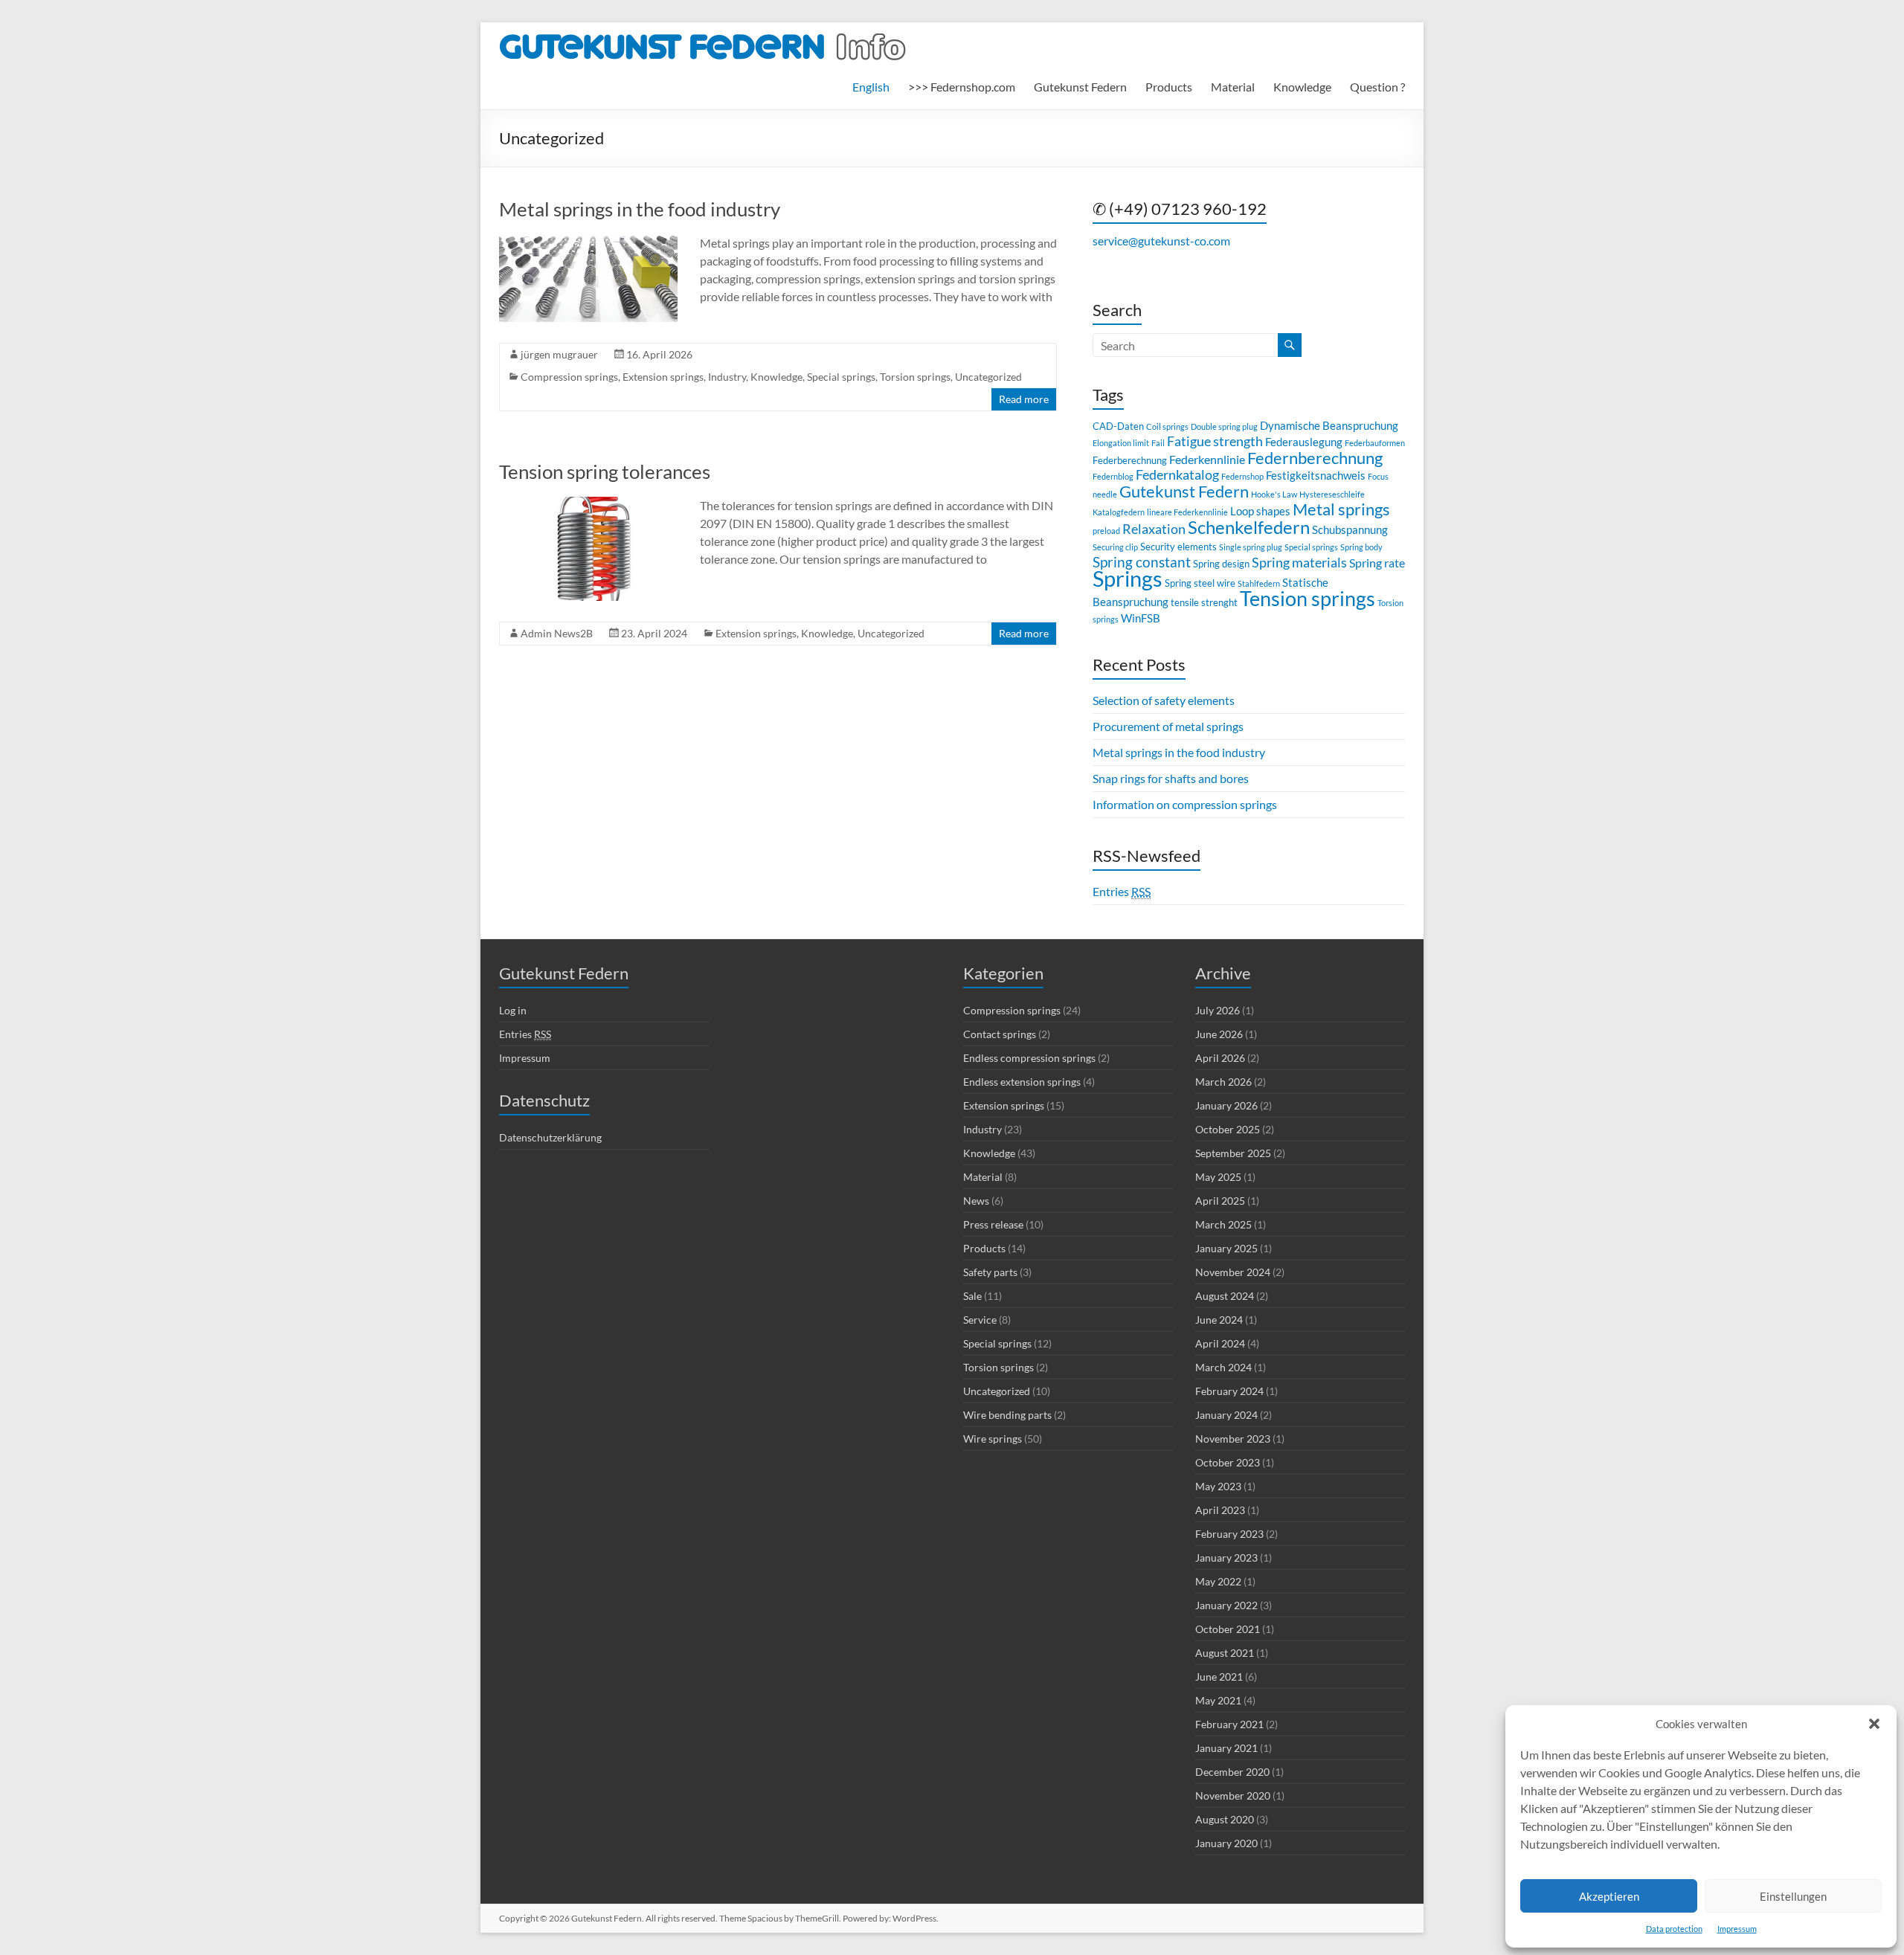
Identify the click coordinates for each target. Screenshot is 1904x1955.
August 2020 (1225, 1819)
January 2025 (1226, 1248)
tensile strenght (1204, 602)
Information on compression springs (1185, 804)
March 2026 (1223, 1082)
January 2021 (1226, 1748)
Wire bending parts (1007, 1415)
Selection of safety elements (1164, 700)
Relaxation (1154, 529)
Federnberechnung (1315, 458)
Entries (1122, 891)
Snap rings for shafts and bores (1171, 778)
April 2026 (1220, 1058)
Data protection (1674, 1929)
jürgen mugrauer (559, 354)
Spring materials (1299, 563)
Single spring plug (1251, 547)
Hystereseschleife (1332, 494)
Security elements (1178, 547)
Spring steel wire (1200, 583)
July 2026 (1218, 1010)
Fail (1158, 443)
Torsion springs (915, 377)
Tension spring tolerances (605, 471)
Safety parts (990, 1272)
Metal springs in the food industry (640, 209)
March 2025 (1223, 1224)
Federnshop (1242, 476)
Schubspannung (1350, 529)
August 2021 (1225, 1653)
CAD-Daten (1118, 426)
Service (980, 1320)
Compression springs (569, 377)
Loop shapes (1260, 511)
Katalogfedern (1119, 512)
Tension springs (1308, 599)
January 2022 (1226, 1605)
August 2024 (1225, 1296)
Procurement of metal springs (1168, 726)
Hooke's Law (1274, 494)
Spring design (1221, 564)
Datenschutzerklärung (550, 1137)
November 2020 (1233, 1795)
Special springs (841, 377)
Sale (972, 1296)
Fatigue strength (1215, 441)
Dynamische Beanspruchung (1329, 425)
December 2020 (1232, 1772)
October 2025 (1228, 1129)
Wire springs (993, 1439)
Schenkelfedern (1249, 527)
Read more (1024, 399)
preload (1106, 531)
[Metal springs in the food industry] (588, 241)
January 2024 (1226, 1415)
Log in (513, 1010)
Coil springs (1167, 426)
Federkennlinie (1207, 459)
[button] (1874, 1724)
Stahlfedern (1259, 583)
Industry (727, 377)
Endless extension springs (1022, 1082)
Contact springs (1000, 1034)
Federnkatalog (1177, 475)
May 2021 (1218, 1700)
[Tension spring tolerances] (588, 504)
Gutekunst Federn (1080, 87)
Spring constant (1142, 562)
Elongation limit (1121, 443)
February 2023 (1229, 1534)
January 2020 (1226, 1843)
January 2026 (1226, 1105)
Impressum (1737, 1929)
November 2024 (1233, 1272)
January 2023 (1226, 1558)
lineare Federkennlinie (1187, 512)
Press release (993, 1224)
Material (1233, 87)
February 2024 (1229, 1391)
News (976, 1201)
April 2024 (1220, 1343)
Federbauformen (1375, 443)
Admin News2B (557, 633)
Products (1169, 87)
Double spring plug (1224, 426)
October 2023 (1228, 1462)
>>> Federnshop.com (962, 87)
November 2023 (1233, 1439)
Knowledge (1302, 87)
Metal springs (1341, 509)
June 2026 (1219, 1034)
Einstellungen (1793, 1896)
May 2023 (1218, 1486)
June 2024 (1219, 1320)
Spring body (1361, 547)
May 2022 (1218, 1581)
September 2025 (1233, 1153)
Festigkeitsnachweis (1316, 475)
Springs (1128, 578)
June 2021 (1219, 1677)
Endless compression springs (1029, 1058)
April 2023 (1220, 1510)
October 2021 (1228, 1629)
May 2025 (1218, 1177)
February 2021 (1229, 1724)
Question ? (1377, 87)
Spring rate (1377, 563)
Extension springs (663, 377)
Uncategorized (988, 377)
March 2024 (1223, 1367)
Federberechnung (1130, 460)
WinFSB (1141, 618)
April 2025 (1220, 1201)
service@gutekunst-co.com (1161, 241)
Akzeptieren (1609, 1896)
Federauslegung (1304, 442)
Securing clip (1115, 547)
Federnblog (1113, 476)
